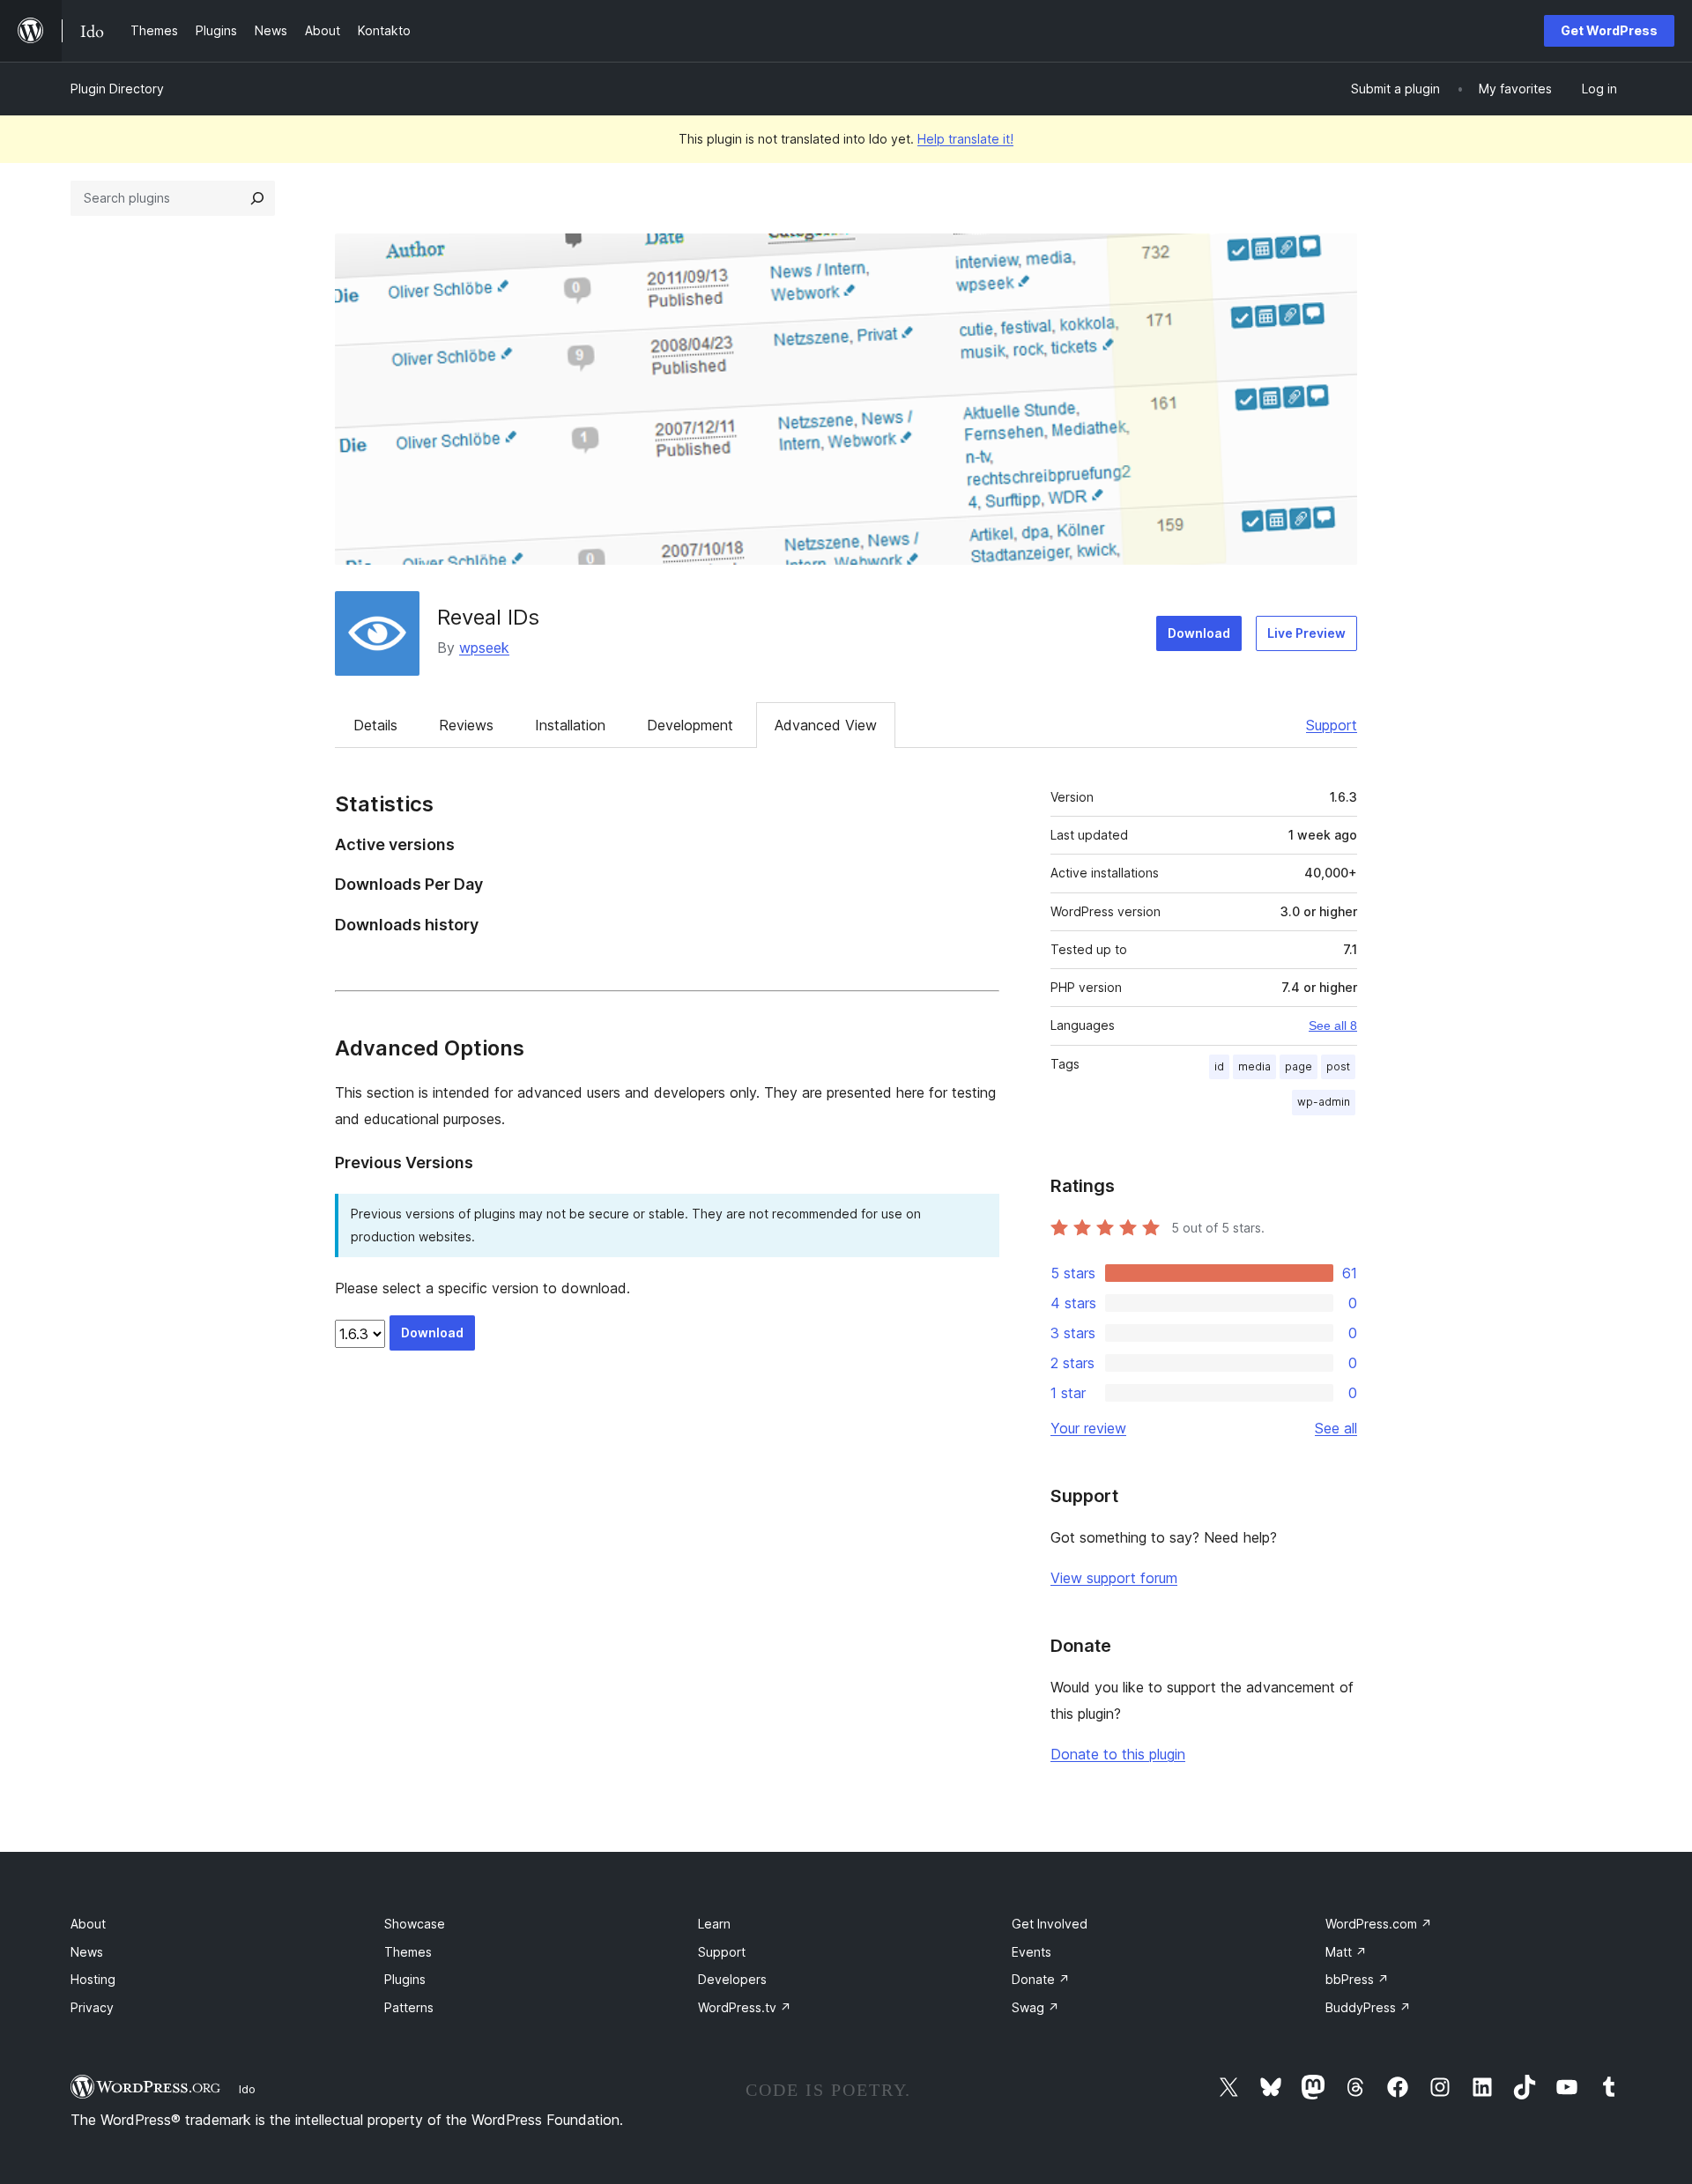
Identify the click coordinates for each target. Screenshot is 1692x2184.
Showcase (415, 1924)
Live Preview (1306, 633)
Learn (714, 1924)
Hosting (93, 1979)
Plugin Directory (117, 89)
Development (690, 725)
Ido (247, 2089)
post (1338, 1066)
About (88, 1924)
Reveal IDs (488, 617)
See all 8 (1333, 1025)
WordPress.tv (745, 2007)
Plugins (405, 1979)
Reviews (466, 725)
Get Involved (1050, 1924)
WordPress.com (1379, 1924)
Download (1199, 633)
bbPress (1357, 1979)
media (1254, 1066)
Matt (1346, 1952)
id (1219, 1066)
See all (1336, 1428)
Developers (732, 1979)
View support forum (1114, 1578)
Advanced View (826, 725)
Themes (408, 1952)
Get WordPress (1609, 30)
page (1299, 1066)
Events (1032, 1952)
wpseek (484, 648)
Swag (1035, 2007)
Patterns (409, 2007)
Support (1332, 725)
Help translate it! (965, 139)
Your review (1088, 1428)
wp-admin (1324, 1102)
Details (375, 725)
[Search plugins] (257, 198)
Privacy (92, 2007)
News (87, 1952)
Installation (570, 725)
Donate (1041, 1979)
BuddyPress (1368, 2007)
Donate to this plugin (1118, 1754)
